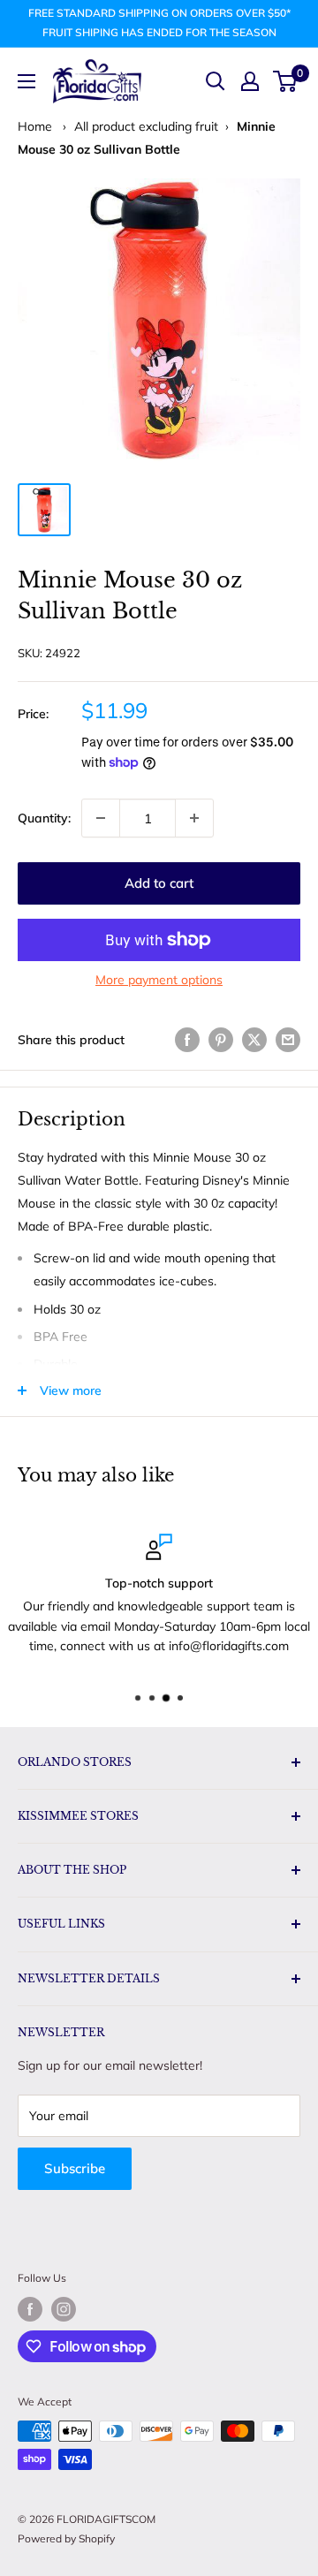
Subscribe (75, 2168)
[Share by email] (288, 1039)
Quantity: (44, 818)
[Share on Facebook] (187, 1039)
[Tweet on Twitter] (254, 1039)
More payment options (159, 980)
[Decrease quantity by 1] (101, 818)
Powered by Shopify (66, 2538)
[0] (286, 81)
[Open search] (216, 81)
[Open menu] (26, 81)
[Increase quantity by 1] (194, 818)
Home (35, 126)
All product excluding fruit (146, 126)
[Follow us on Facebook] (30, 2309)
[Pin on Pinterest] (221, 1039)
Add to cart (159, 883)
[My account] (250, 81)
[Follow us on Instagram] (64, 2309)
